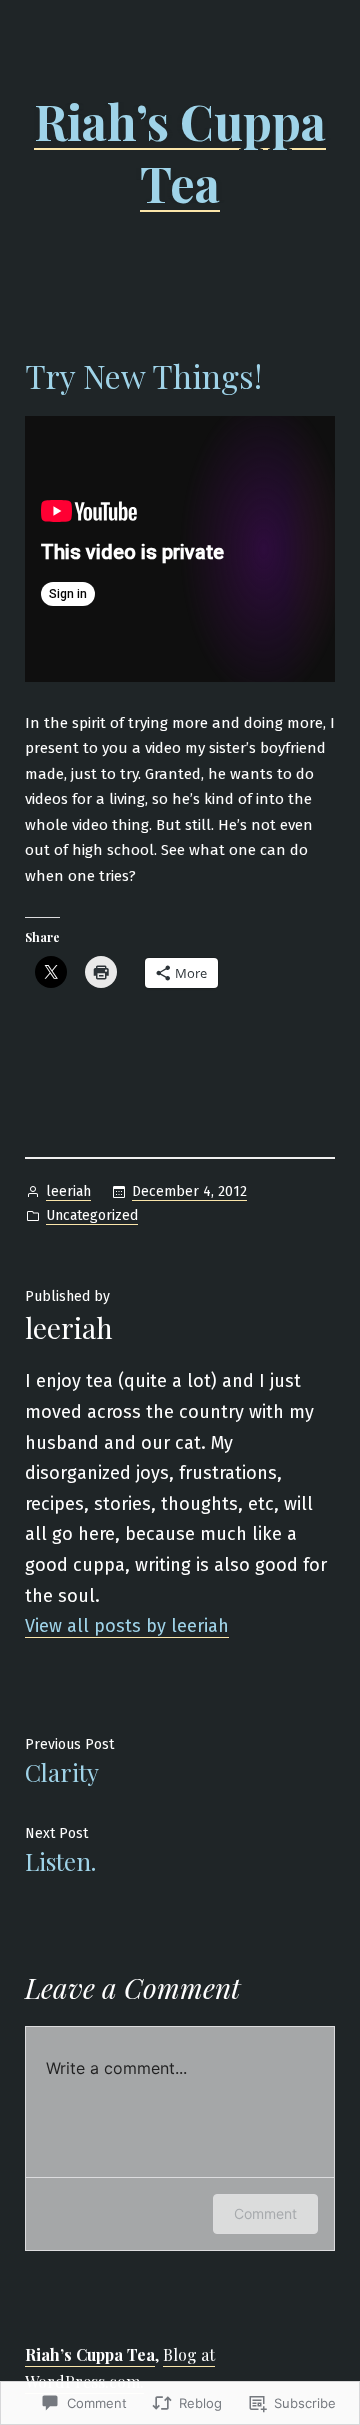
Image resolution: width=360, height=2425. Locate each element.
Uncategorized (92, 1215)
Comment (265, 2213)
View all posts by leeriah (127, 1626)
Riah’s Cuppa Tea (180, 152)
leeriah (68, 1191)
